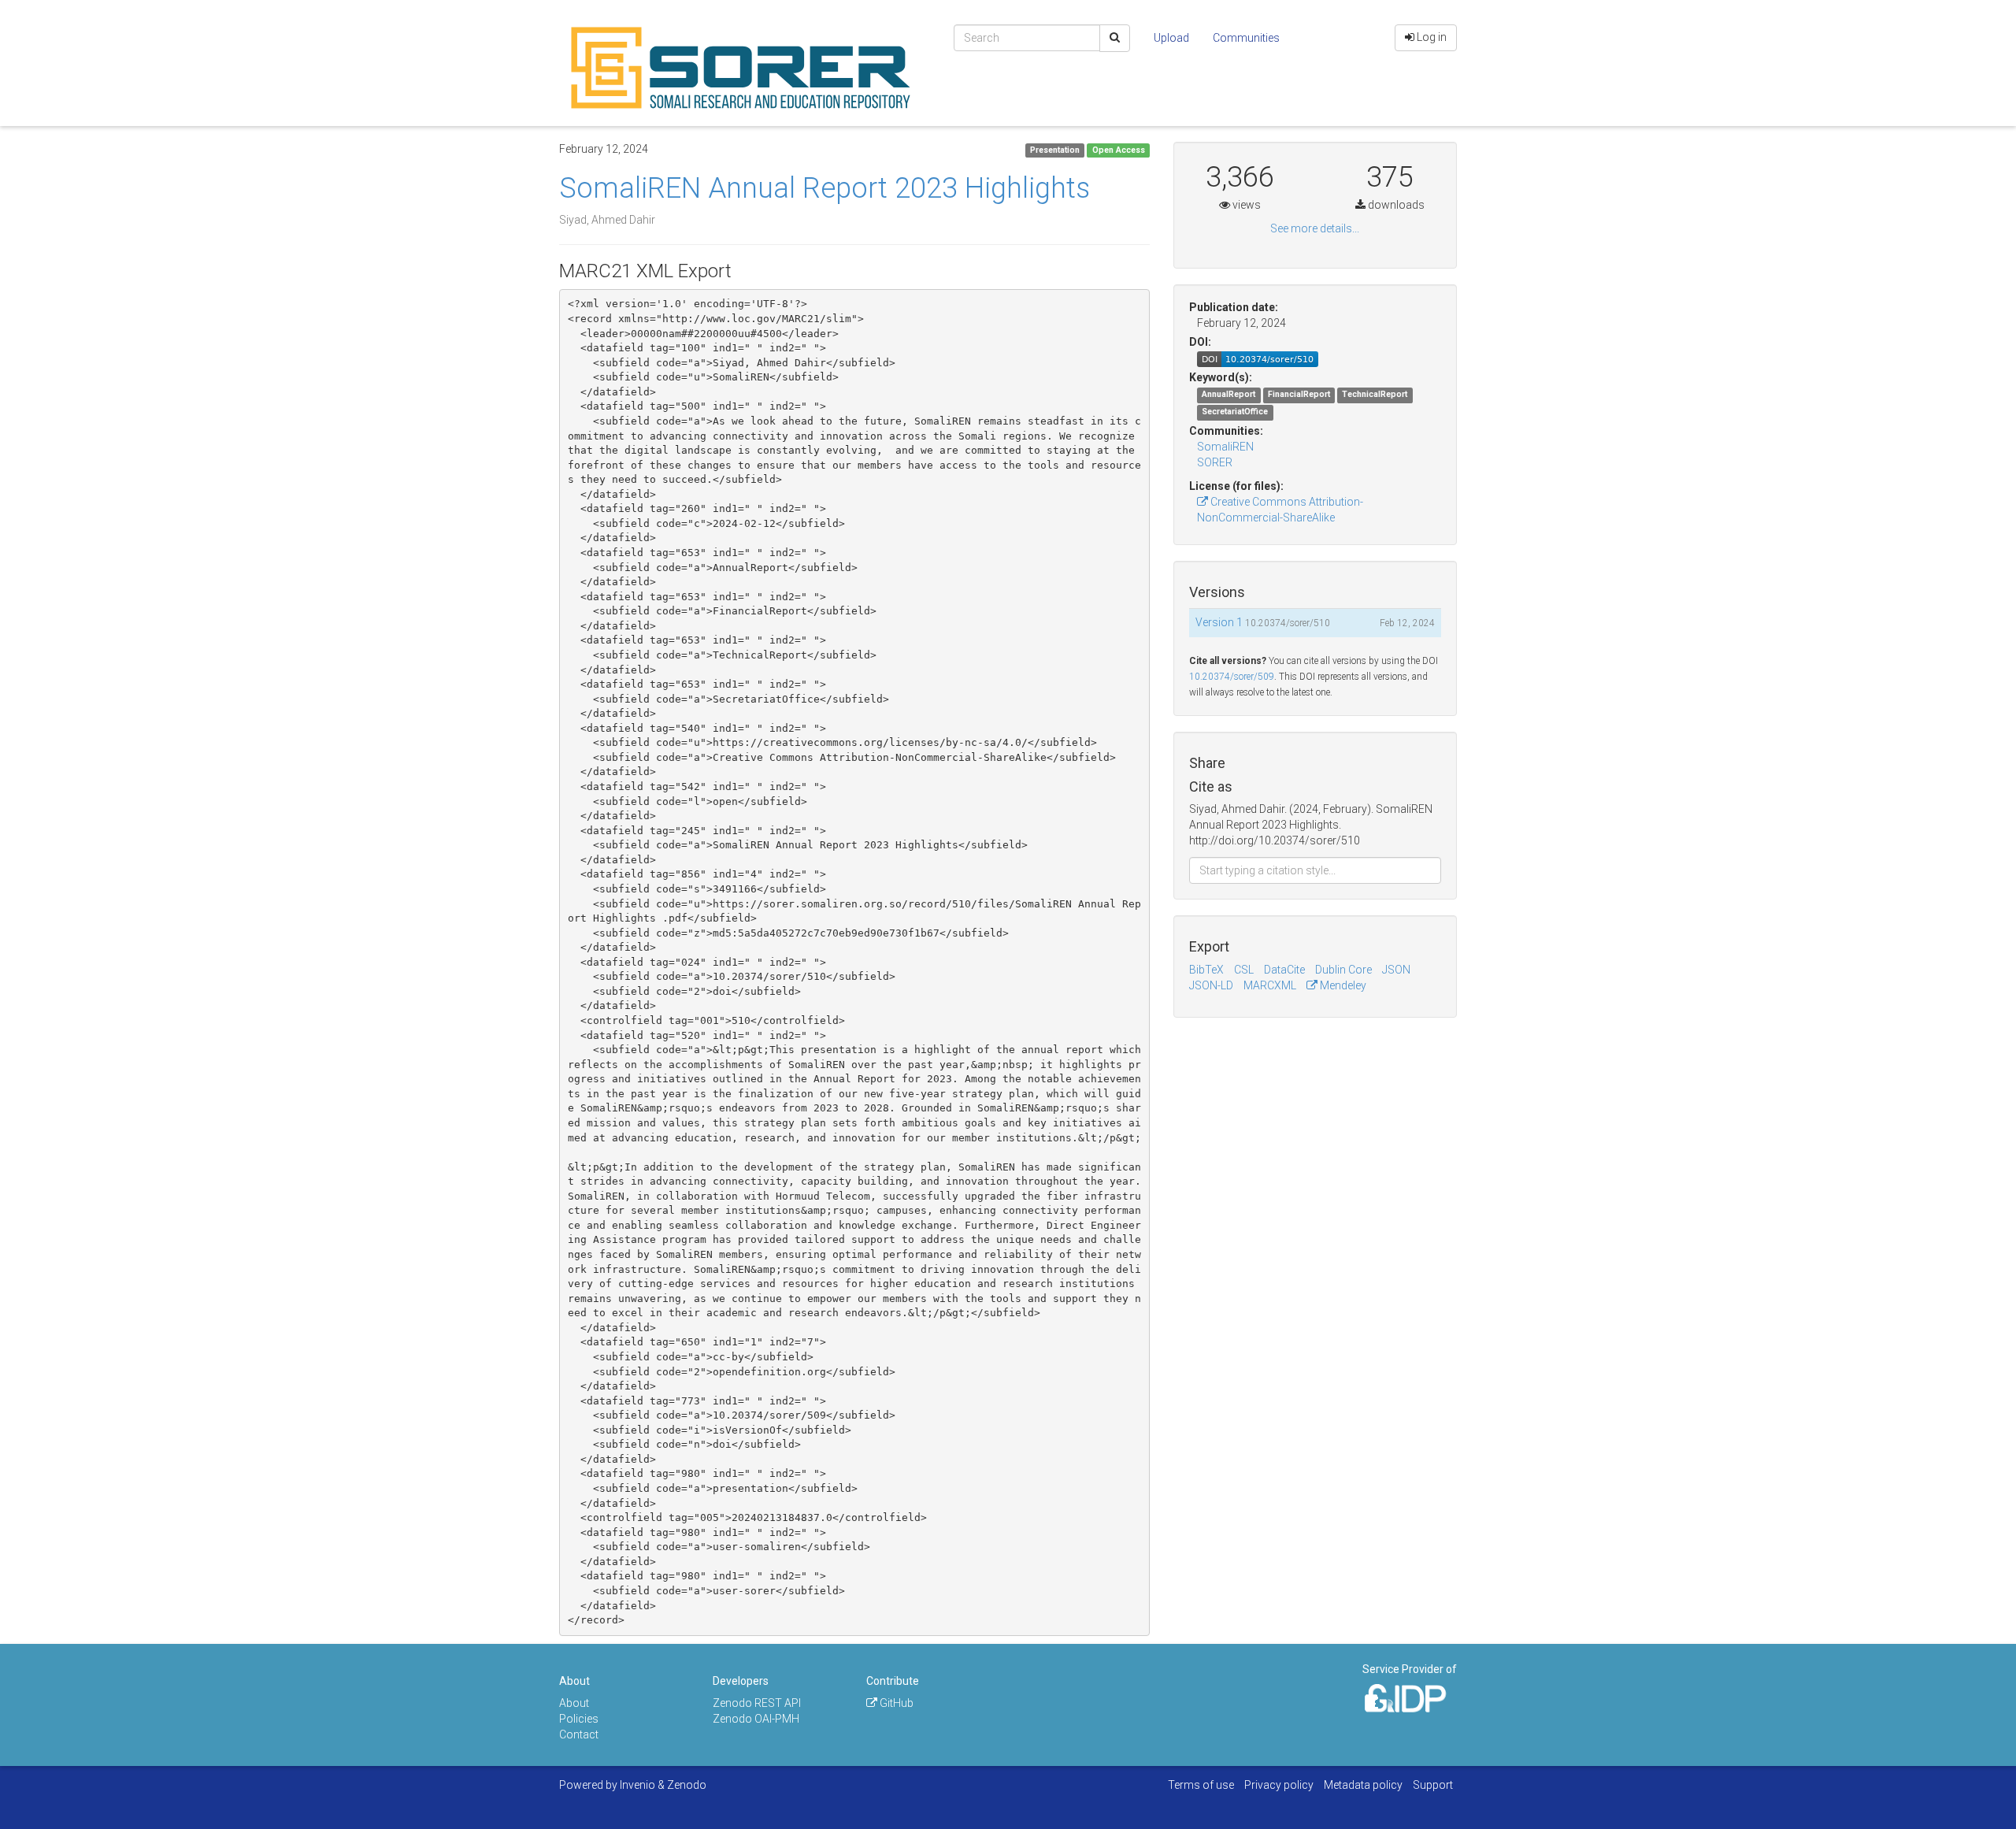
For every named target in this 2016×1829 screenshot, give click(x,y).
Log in (1430, 37)
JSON (1396, 970)
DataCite (1284, 970)
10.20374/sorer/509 (1232, 677)
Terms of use (1201, 1785)
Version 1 (1220, 622)
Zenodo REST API (757, 1703)
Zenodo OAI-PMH (756, 1719)
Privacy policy (1279, 1785)
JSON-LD (1211, 985)
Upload (1171, 38)
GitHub (895, 1703)
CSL (1244, 970)
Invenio (637, 1785)
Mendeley (1342, 985)
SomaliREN (1225, 447)
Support (1433, 1785)
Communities (1246, 38)
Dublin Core (1343, 970)
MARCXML (1270, 985)
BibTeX (1206, 970)
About (574, 1703)
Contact (579, 1734)
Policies (579, 1719)
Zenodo (687, 1785)
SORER (1215, 462)
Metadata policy (1363, 1785)
